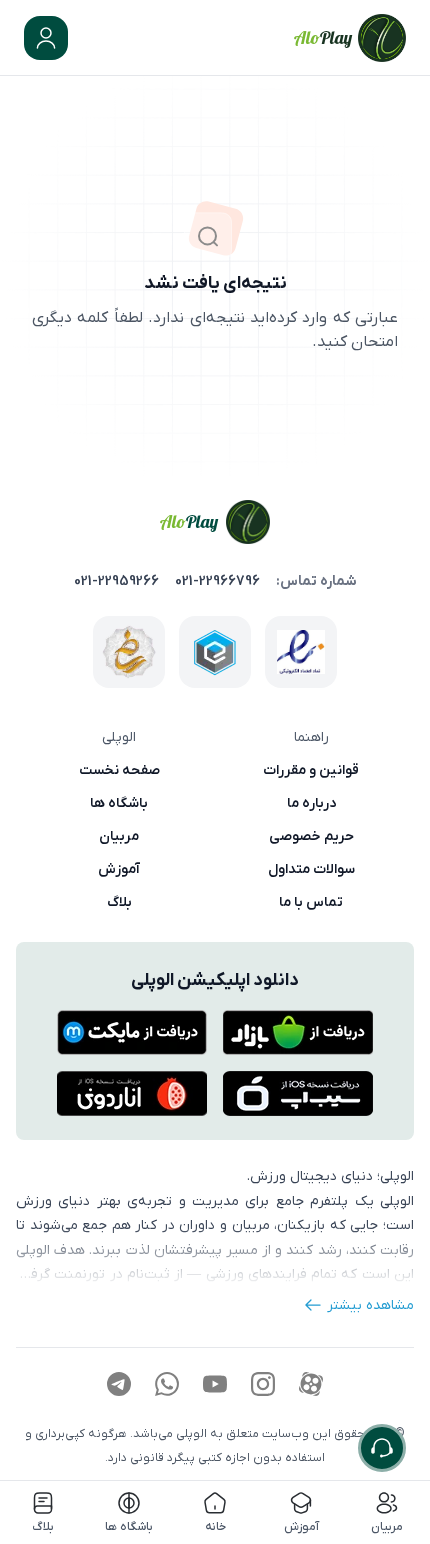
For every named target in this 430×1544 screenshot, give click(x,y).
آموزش (119, 869)
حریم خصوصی (311, 836)
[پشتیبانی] (382, 1448)
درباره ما (311, 803)
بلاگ (119, 902)
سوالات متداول (311, 869)
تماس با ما (311, 902)
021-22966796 (217, 581)
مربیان (119, 836)
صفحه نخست (119, 770)
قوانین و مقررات (311, 770)
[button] (46, 38)
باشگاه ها (119, 803)
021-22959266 (116, 581)
